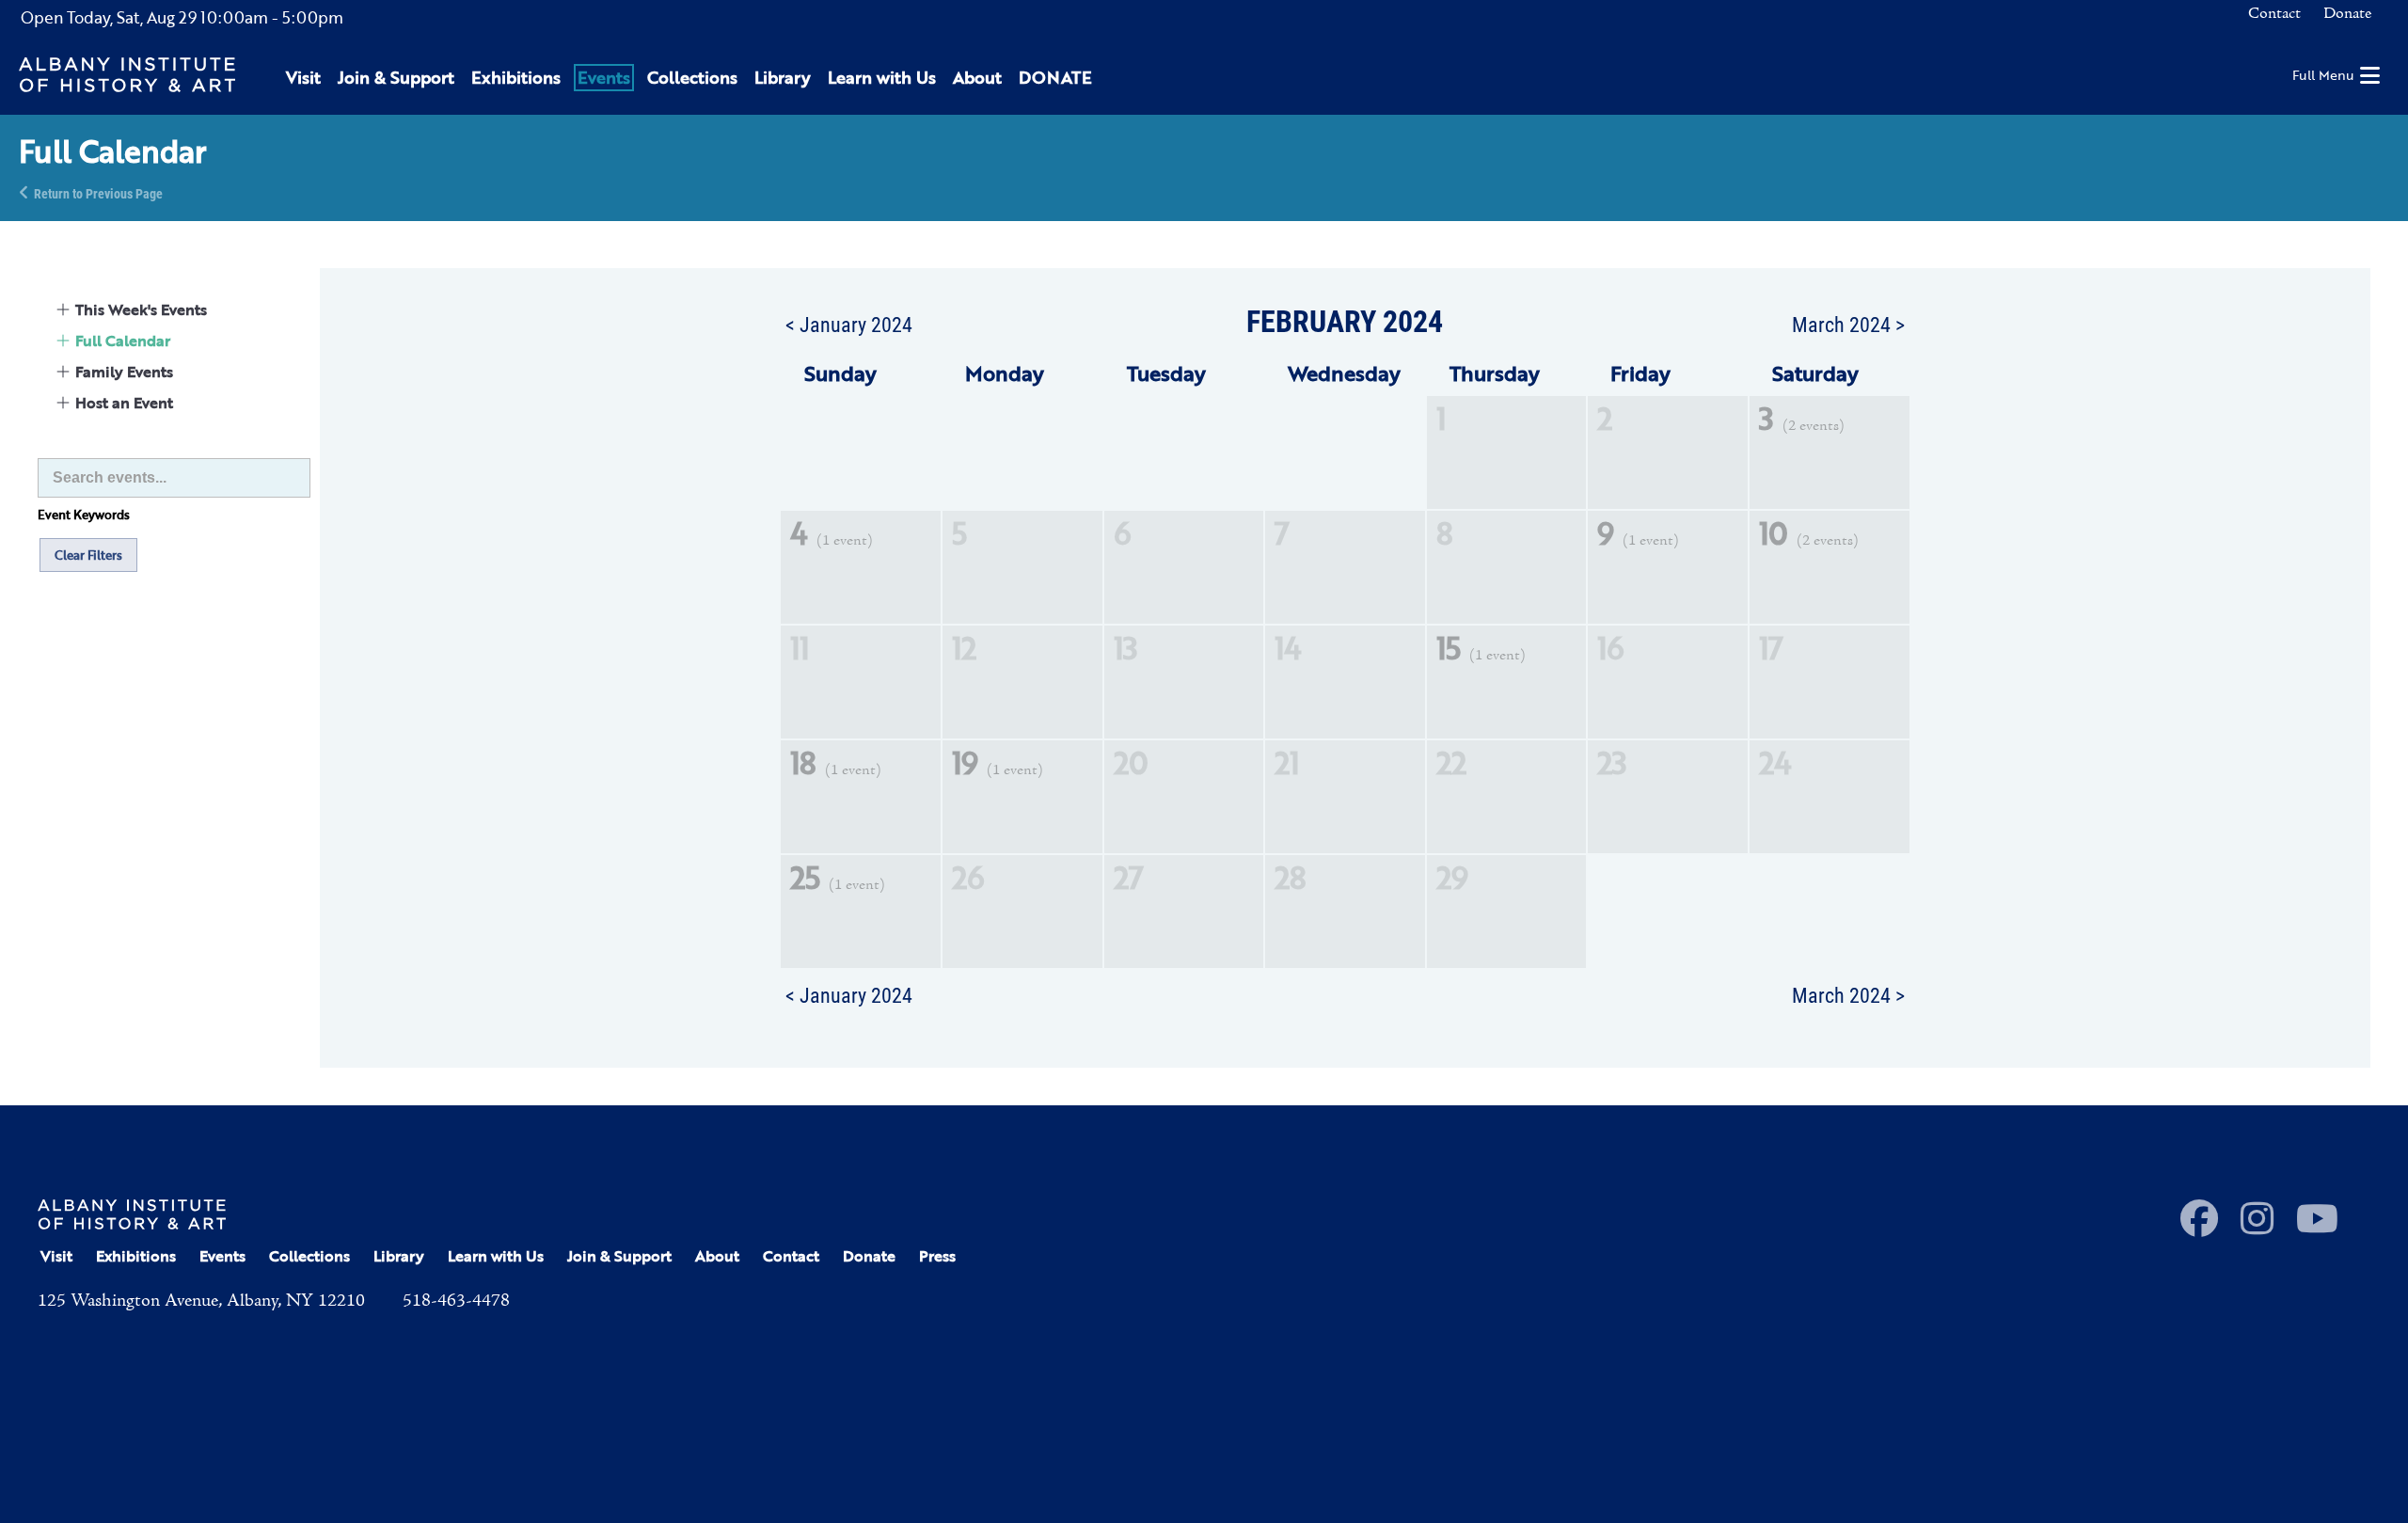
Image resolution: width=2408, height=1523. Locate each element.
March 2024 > (1848, 324)
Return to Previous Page (98, 192)
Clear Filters (88, 555)
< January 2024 (849, 324)
